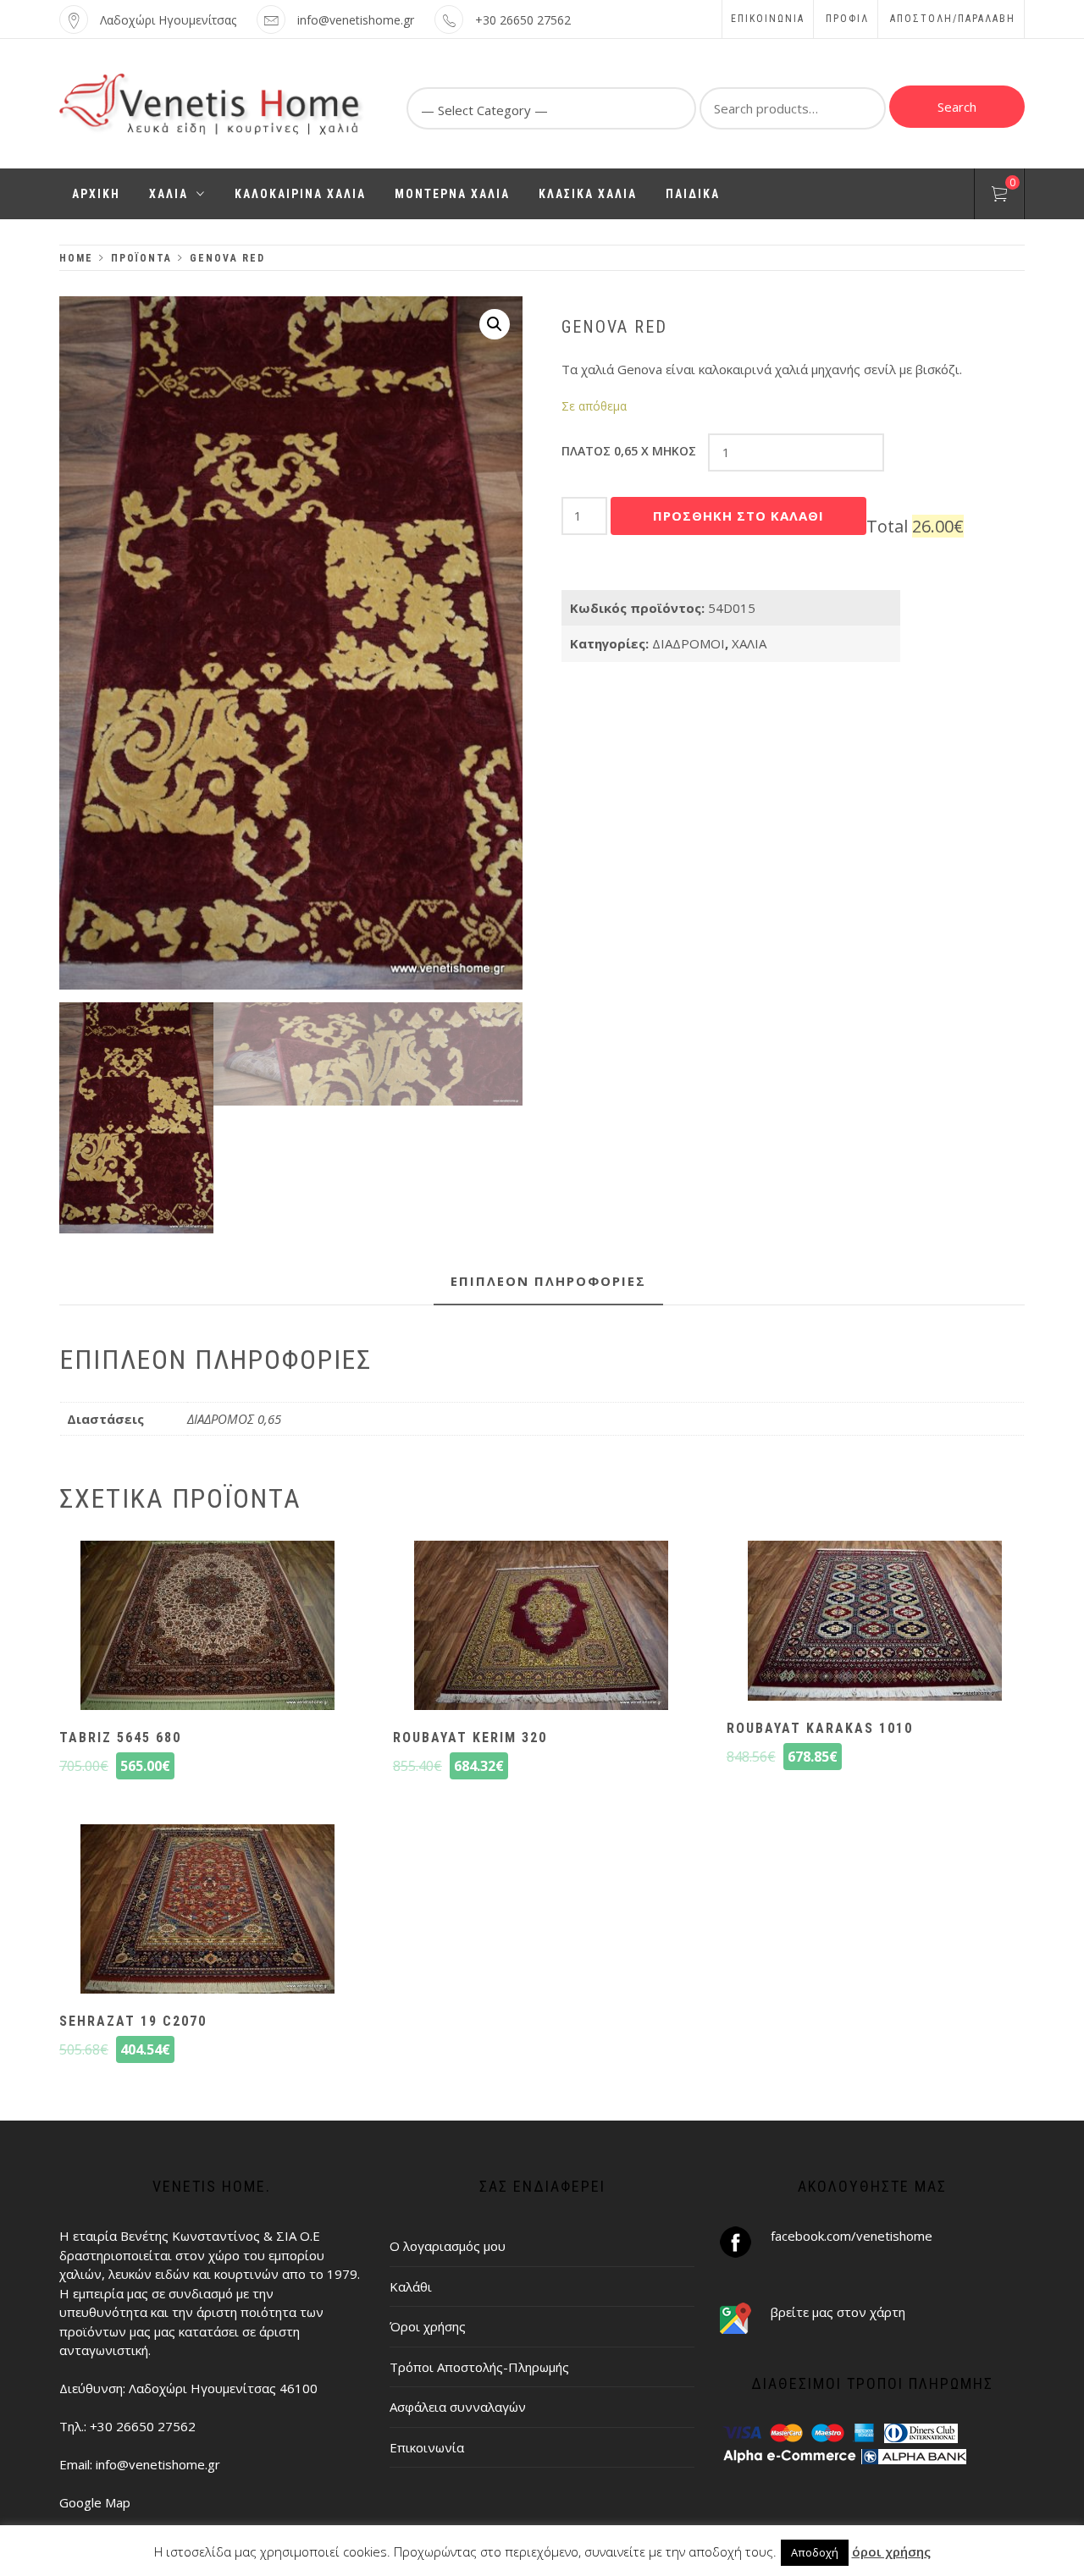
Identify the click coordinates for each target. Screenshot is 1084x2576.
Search (957, 107)
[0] (999, 196)
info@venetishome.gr (356, 20)
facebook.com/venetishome (852, 2236)
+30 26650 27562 (523, 20)
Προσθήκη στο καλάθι (738, 516)
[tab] (548, 1282)
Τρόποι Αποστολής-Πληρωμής (479, 2367)
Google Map (95, 2502)
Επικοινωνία (768, 19)
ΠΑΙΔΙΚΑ (693, 194)
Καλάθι (411, 2286)
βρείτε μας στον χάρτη (838, 2312)
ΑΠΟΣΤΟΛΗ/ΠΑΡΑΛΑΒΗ (953, 19)
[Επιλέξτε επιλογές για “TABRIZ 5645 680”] (207, 1627)
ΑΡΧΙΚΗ (96, 194)
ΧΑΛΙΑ (169, 194)
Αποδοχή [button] (815, 2552)
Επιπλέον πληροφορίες (548, 1281)
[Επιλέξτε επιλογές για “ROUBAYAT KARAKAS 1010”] (875, 1623)
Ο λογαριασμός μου (448, 2246)
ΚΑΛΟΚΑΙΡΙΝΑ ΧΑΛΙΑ (300, 194)
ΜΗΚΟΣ (629, 451)
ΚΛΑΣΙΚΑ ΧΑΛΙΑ (588, 194)
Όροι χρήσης (428, 2326)
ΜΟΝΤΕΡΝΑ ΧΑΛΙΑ (452, 194)
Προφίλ (847, 19)
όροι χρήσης (891, 2551)
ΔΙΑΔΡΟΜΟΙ (689, 643)
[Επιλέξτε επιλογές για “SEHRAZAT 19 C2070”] (207, 1911)
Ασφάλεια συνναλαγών (458, 2407)
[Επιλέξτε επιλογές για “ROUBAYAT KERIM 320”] (541, 1627)
